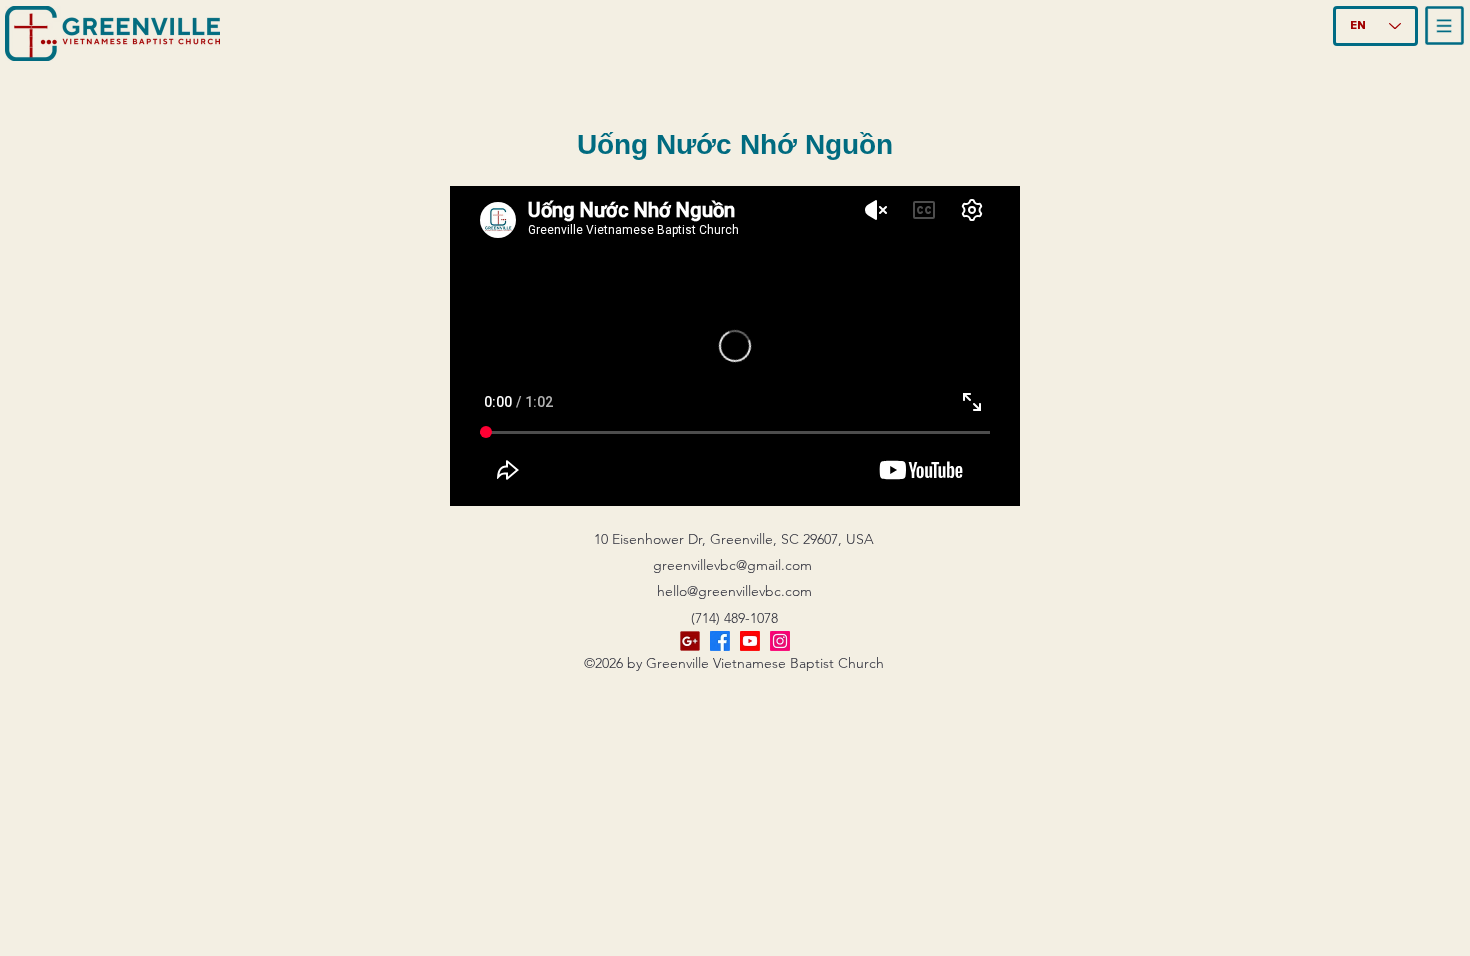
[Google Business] (690, 641)
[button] (1445, 26)
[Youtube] (750, 641)
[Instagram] (780, 641)
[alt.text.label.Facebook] (720, 641)
